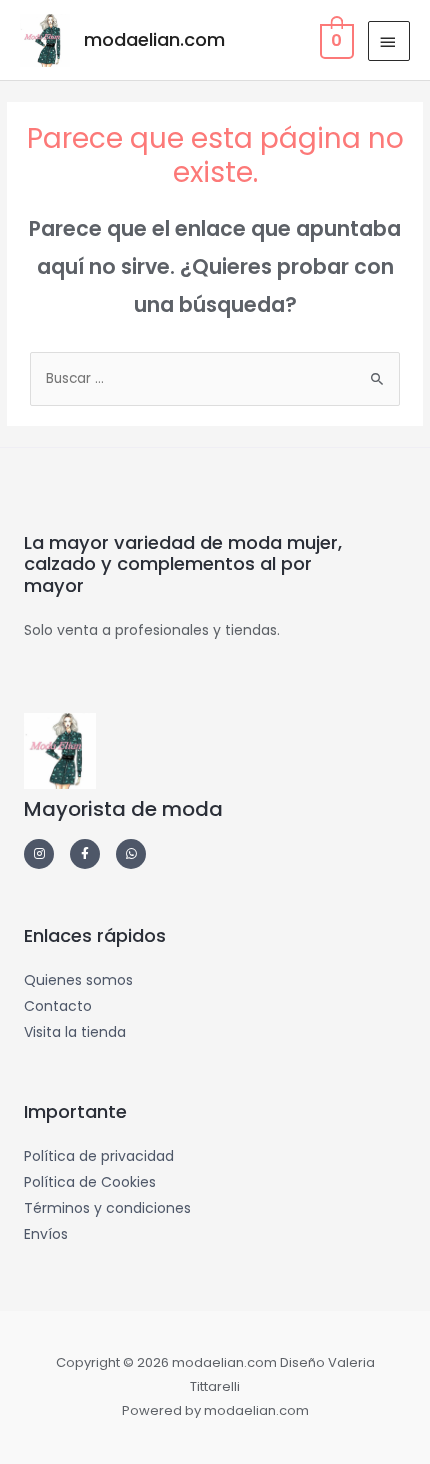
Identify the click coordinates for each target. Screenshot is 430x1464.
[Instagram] (39, 854)
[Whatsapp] (131, 854)
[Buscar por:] (215, 378)
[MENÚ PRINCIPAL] (389, 41)
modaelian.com (154, 39)
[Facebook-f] (85, 854)
